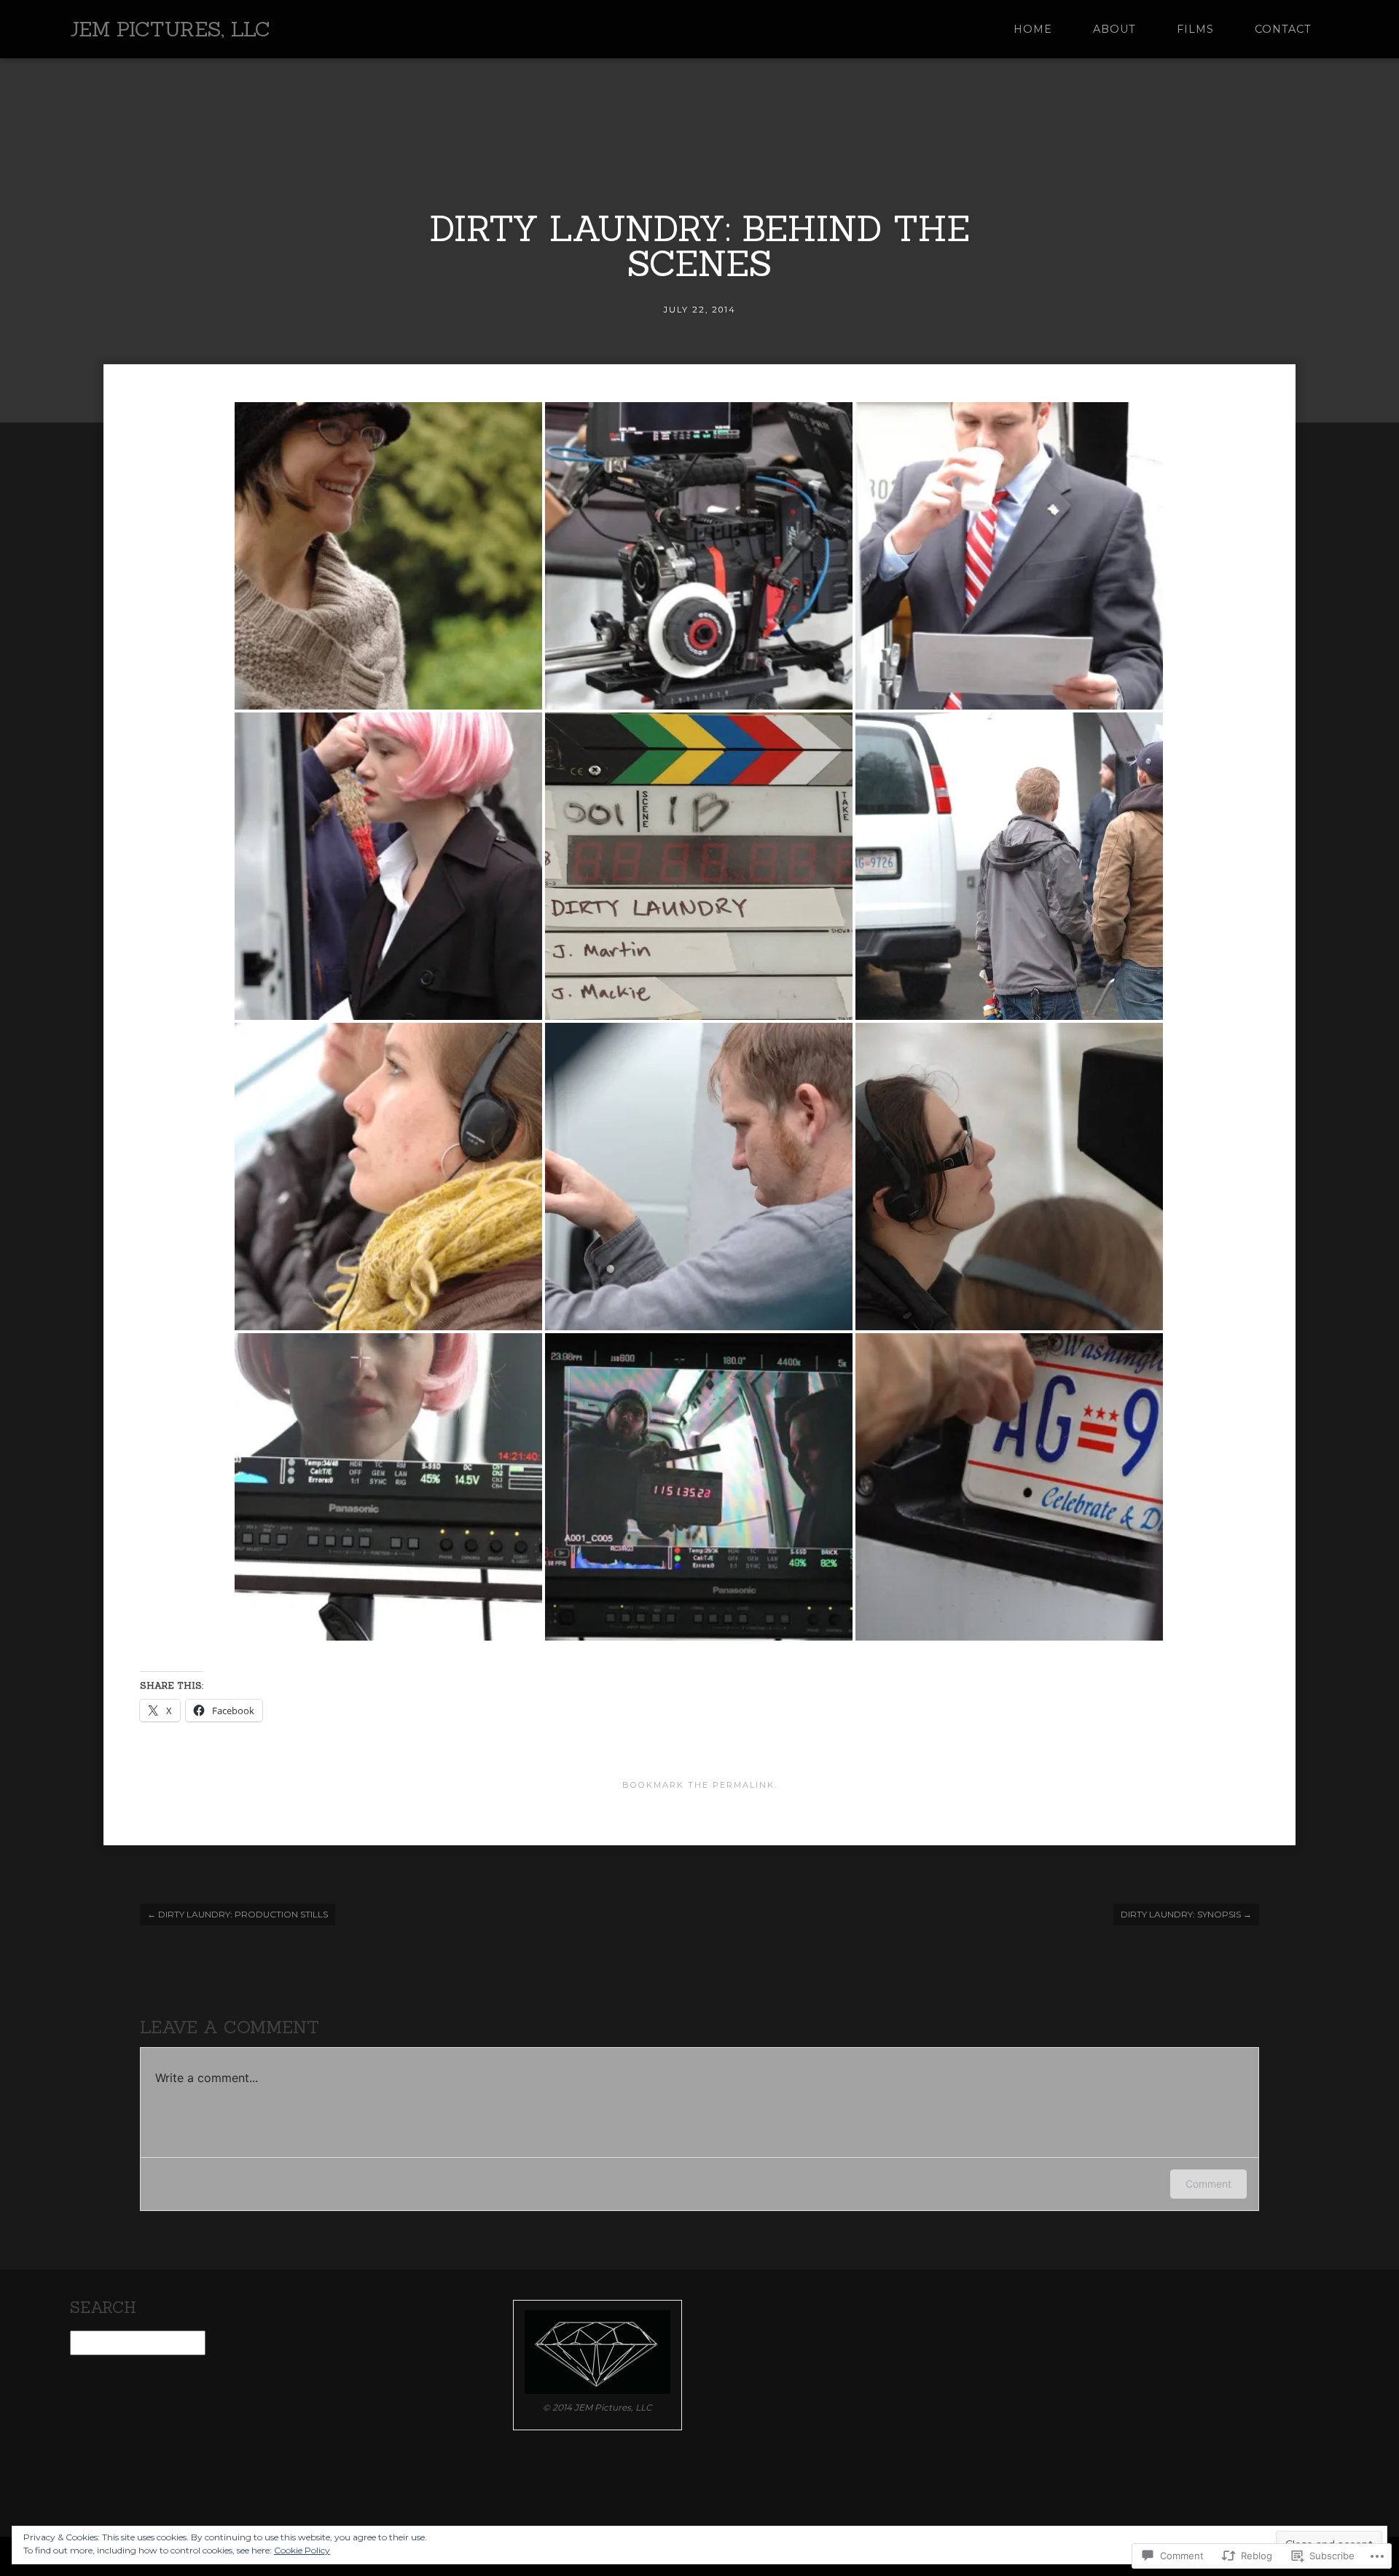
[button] (388, 556)
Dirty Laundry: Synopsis (1186, 1914)
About (1114, 29)
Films (1195, 29)
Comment (1208, 2184)
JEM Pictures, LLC (170, 29)
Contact (1283, 29)
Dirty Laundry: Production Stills (238, 1914)
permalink (744, 1785)
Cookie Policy (302, 2550)
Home (1033, 29)
